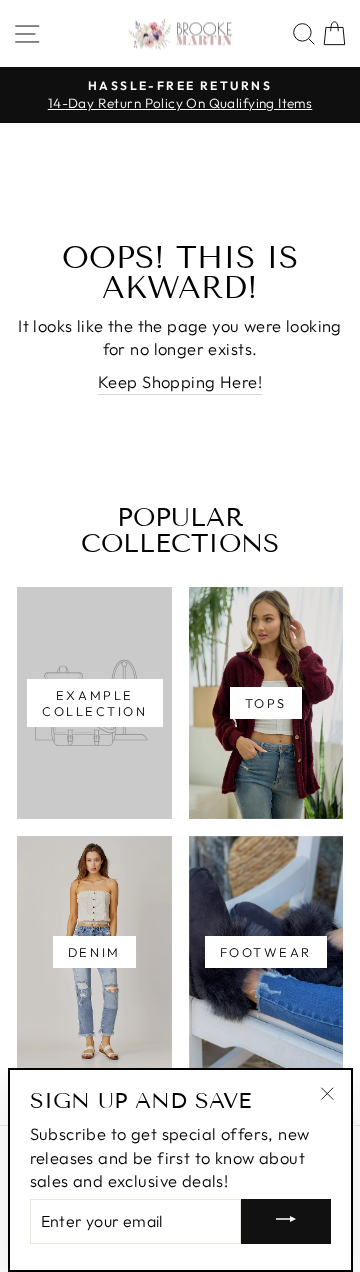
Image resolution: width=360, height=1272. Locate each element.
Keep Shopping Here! (180, 381)
